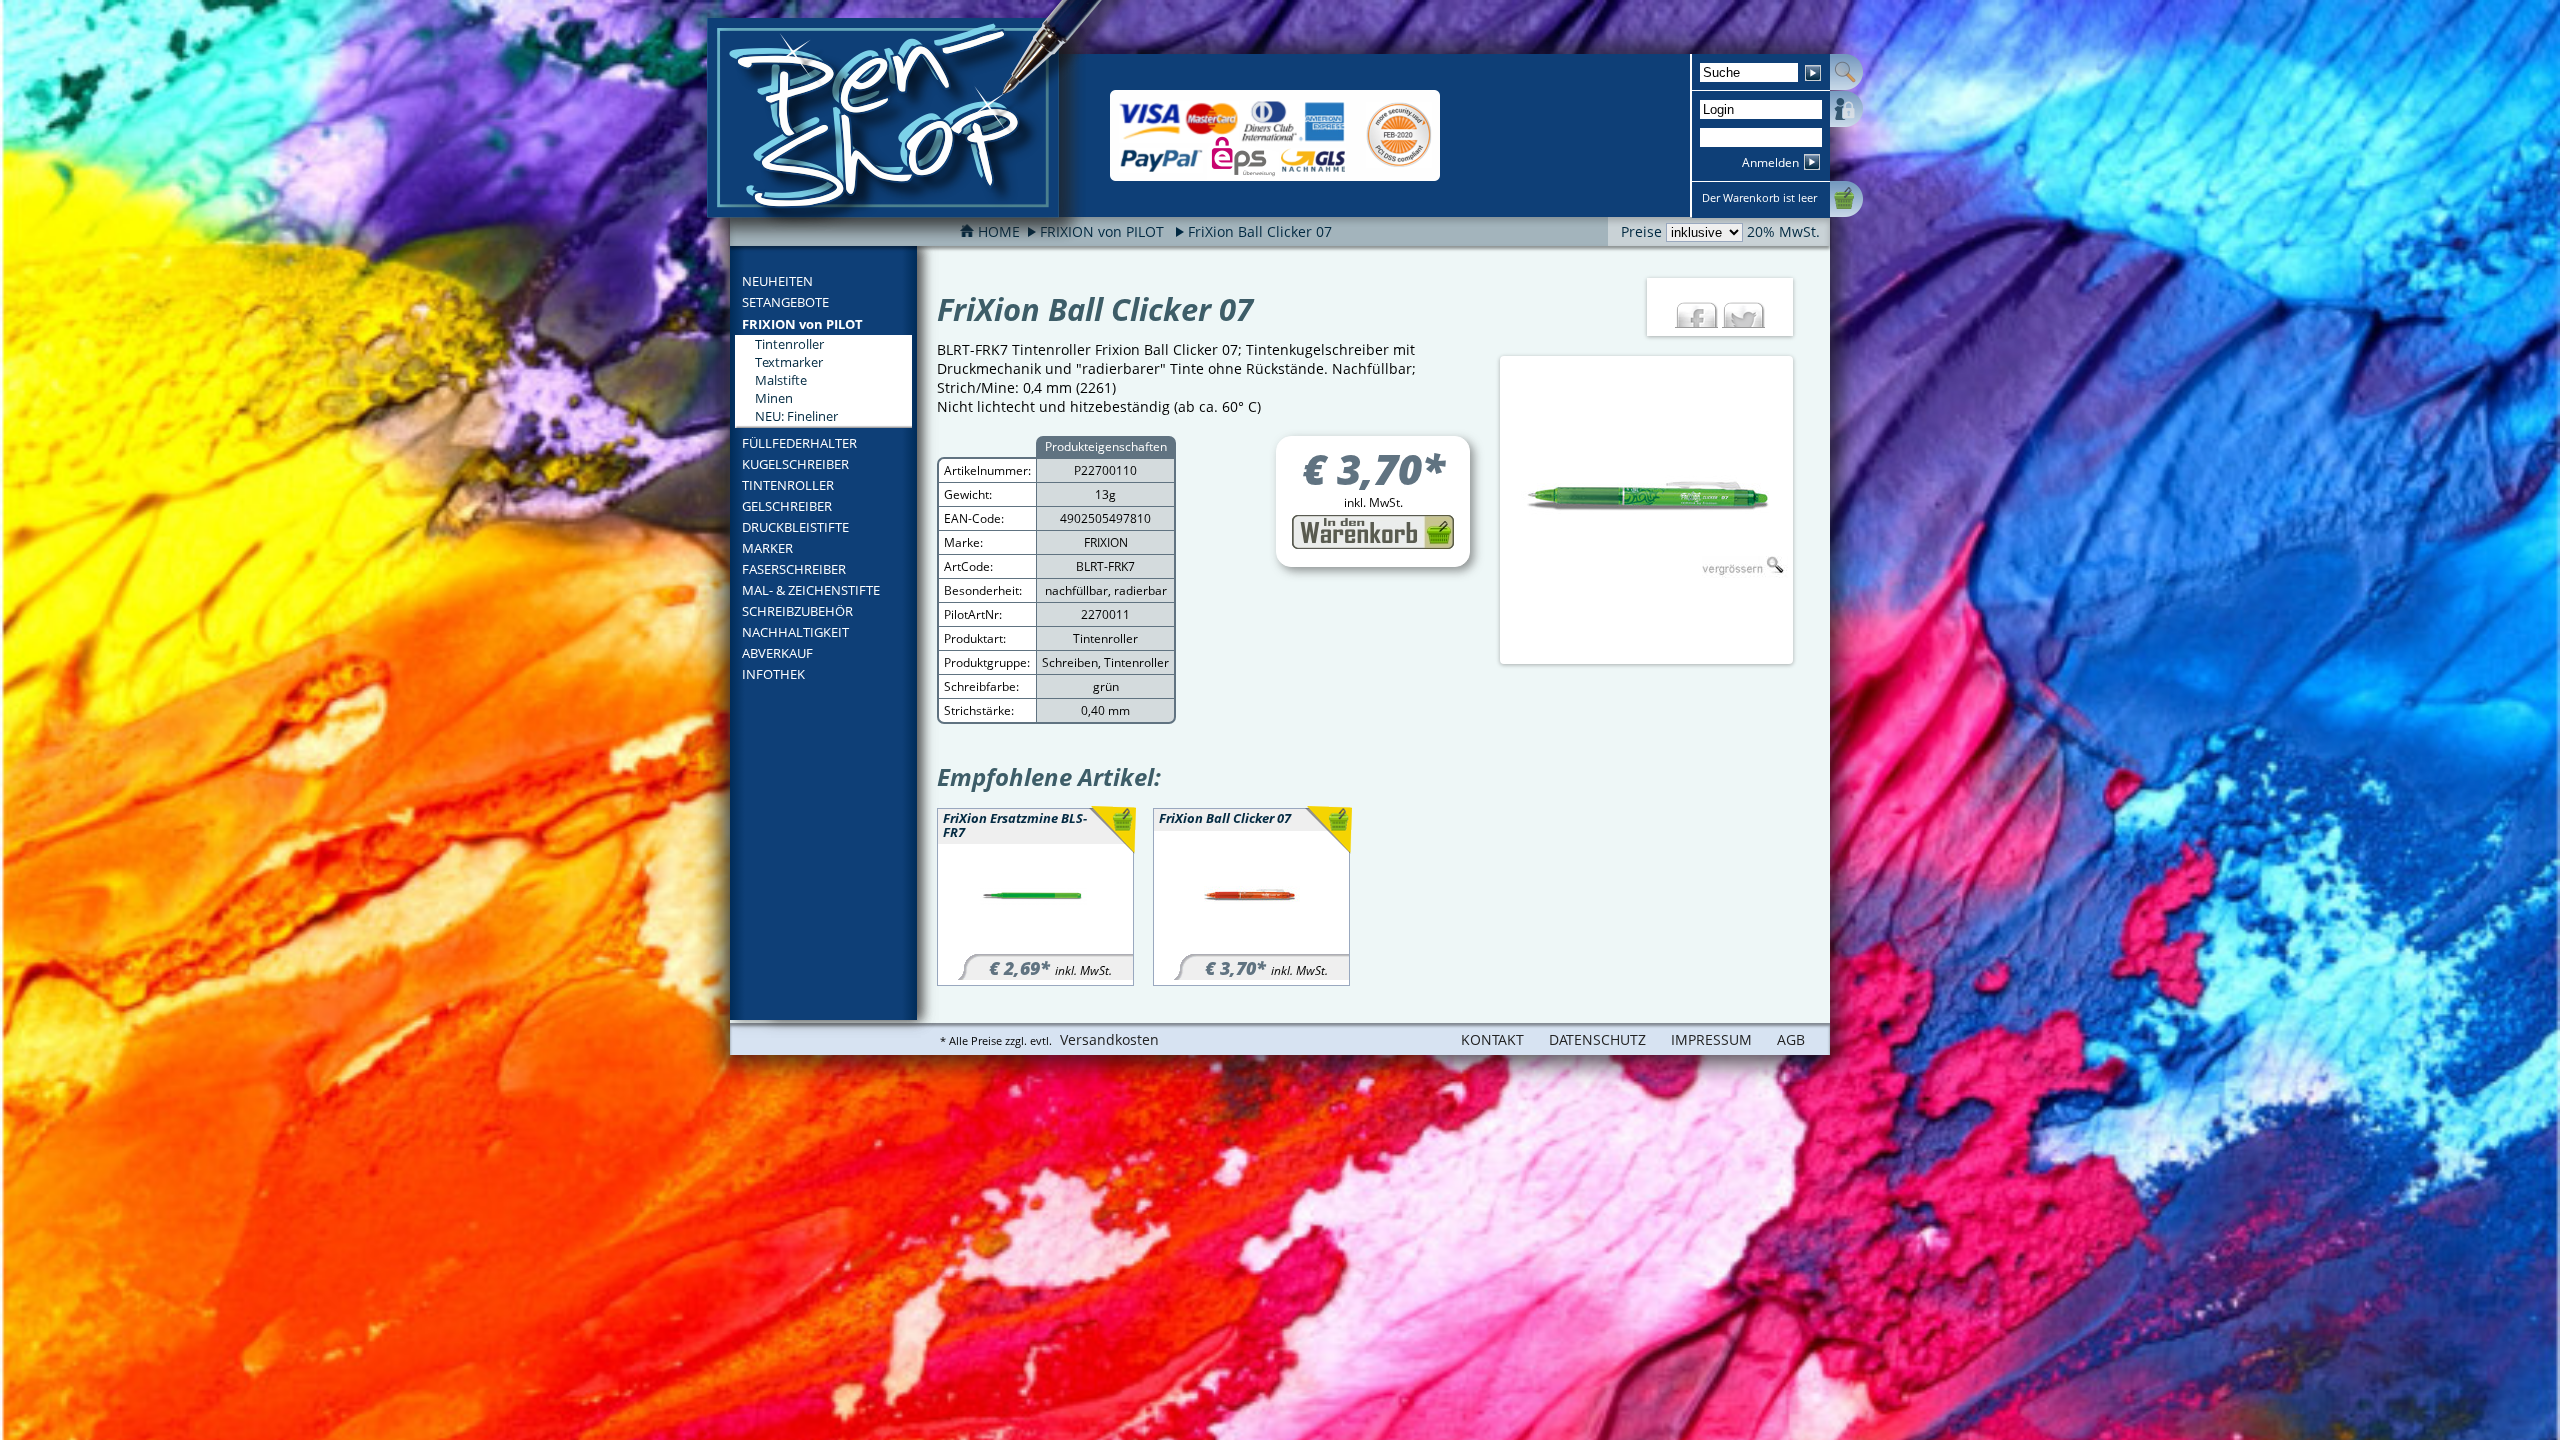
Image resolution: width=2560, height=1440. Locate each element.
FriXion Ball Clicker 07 (1260, 231)
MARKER (767, 548)
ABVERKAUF (777, 653)
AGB (1791, 1039)
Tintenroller (789, 344)
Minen (774, 398)
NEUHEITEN (777, 281)
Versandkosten (1109, 1039)
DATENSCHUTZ (1597, 1039)
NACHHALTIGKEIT (795, 632)
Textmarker (789, 362)
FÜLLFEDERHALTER (799, 443)
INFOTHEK (773, 674)
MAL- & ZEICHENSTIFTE (811, 590)
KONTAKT (1492, 1039)
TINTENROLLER (788, 485)
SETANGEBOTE (785, 302)
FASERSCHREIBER (794, 569)
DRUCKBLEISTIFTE (795, 527)
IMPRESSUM (1711, 1039)
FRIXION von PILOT (802, 324)
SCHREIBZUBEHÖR (797, 611)
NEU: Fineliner (796, 416)
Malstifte (781, 380)
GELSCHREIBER (787, 506)
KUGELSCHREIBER (795, 464)
